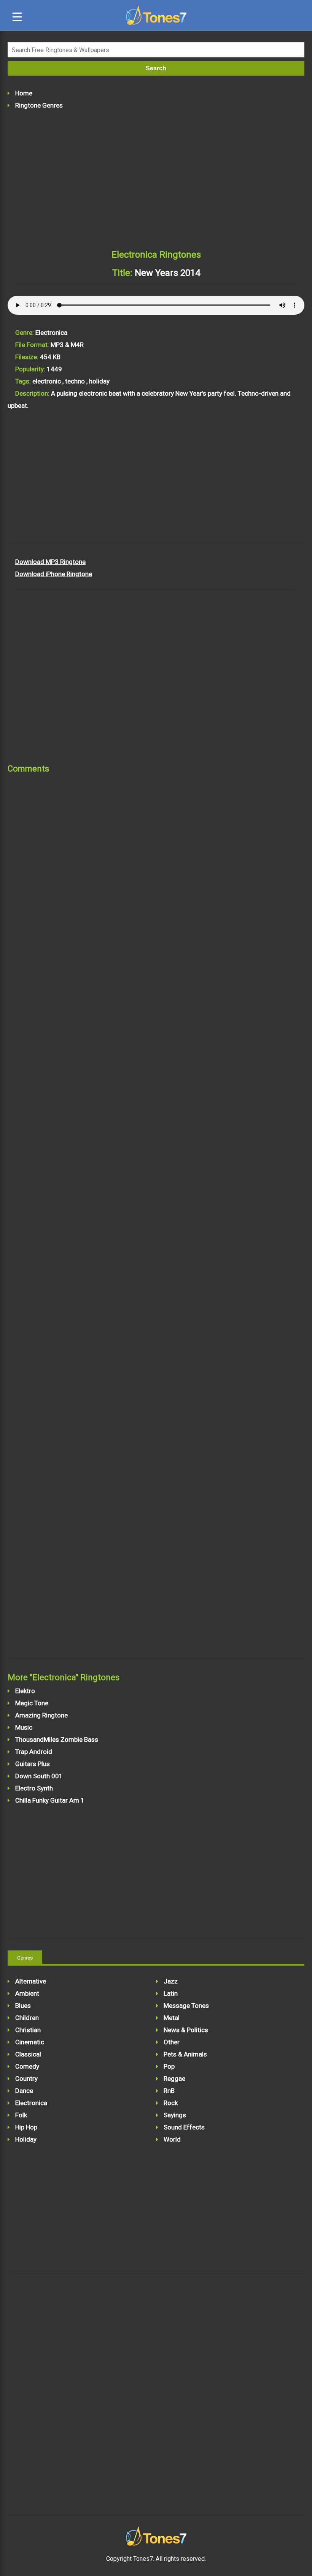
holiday (99, 381)
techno (75, 381)
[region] (156, 182)
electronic (47, 381)
